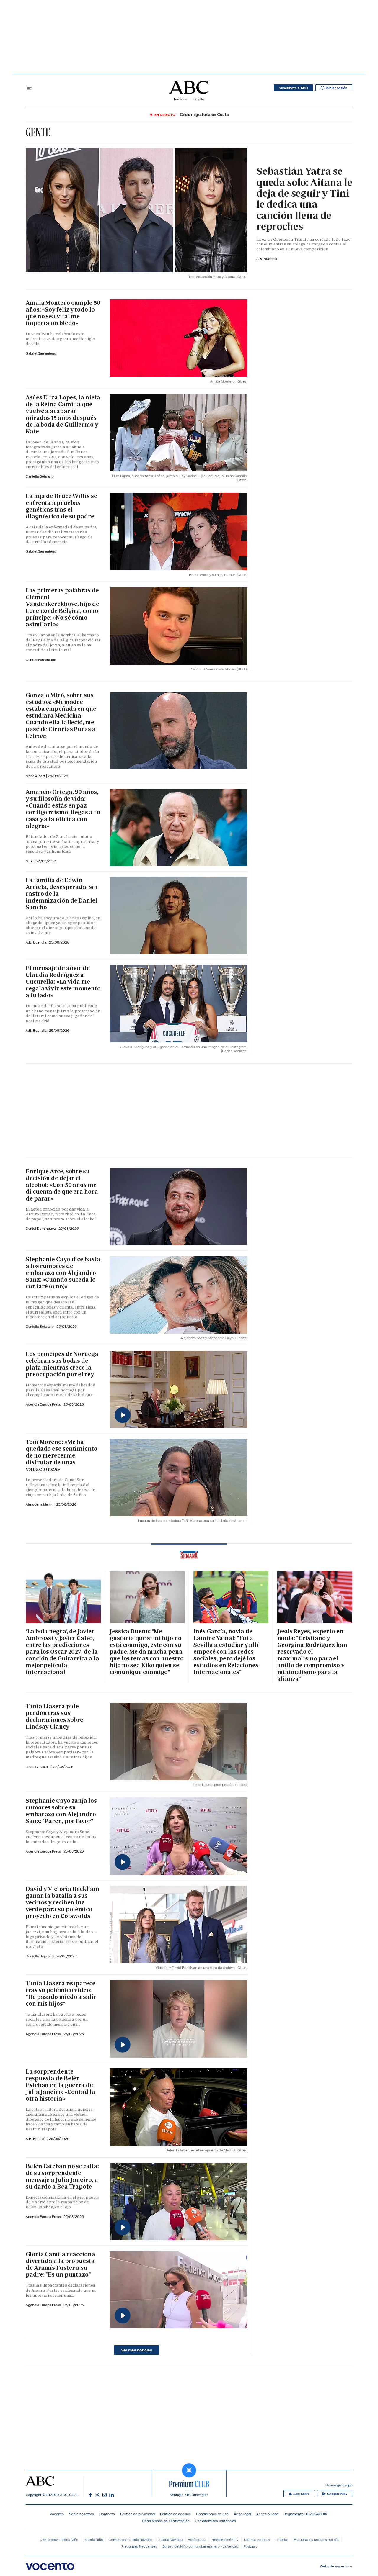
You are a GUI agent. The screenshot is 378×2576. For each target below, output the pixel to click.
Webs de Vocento (334, 2566)
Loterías (282, 2540)
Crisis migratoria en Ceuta (204, 115)
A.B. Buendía (267, 259)
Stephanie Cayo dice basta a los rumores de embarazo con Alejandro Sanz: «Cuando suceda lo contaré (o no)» (63, 1273)
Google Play (337, 2494)
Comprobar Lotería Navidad (130, 2540)
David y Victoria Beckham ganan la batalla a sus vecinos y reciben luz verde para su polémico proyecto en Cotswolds (62, 1902)
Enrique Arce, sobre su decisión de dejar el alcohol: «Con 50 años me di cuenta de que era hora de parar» (62, 1185)
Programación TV (225, 2540)
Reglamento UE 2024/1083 (306, 2514)
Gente (38, 132)
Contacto (107, 2514)
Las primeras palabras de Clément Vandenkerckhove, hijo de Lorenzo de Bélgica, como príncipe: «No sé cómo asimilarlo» (62, 607)
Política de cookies (175, 2514)
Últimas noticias (257, 2540)
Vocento (57, 2514)
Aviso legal (242, 2514)
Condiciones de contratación (166, 2521)
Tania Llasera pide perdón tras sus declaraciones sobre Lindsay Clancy (54, 1716)
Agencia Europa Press (44, 1404)
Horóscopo (197, 2540)
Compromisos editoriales (215, 2521)
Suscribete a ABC (293, 88)
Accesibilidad (267, 2514)
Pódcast (250, 2546)
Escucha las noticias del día (316, 2540)
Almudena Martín (40, 1504)
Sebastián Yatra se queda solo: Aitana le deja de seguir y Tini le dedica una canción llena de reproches (304, 199)
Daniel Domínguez (41, 1228)
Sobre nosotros (82, 2514)
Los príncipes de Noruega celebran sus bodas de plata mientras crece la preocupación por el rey (62, 1364)
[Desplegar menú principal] (29, 88)
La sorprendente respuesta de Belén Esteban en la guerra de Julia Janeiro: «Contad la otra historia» (60, 2085)
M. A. (30, 861)
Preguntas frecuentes (139, 2546)
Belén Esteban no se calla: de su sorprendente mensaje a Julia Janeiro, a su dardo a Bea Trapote (62, 2176)
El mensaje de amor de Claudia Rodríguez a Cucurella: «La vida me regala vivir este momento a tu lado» (63, 982)
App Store (302, 2494)
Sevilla (199, 99)
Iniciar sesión (337, 88)
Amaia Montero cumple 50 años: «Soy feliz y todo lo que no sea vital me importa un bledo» (63, 313)
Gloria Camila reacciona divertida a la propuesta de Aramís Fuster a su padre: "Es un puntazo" (60, 2264)
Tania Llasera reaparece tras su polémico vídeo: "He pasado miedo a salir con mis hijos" (61, 1993)
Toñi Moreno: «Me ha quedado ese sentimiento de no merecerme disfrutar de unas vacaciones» (62, 1455)
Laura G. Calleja (39, 1767)
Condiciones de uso (212, 2514)
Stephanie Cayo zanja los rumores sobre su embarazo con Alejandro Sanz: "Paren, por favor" (61, 1811)
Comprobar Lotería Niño (59, 2540)
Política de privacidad (137, 2514)
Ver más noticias (137, 2350)
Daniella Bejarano (40, 476)
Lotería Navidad (170, 2540)
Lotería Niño (93, 2540)
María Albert (36, 776)
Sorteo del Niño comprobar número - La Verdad (200, 2546)
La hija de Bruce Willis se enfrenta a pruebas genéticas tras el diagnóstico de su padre (61, 506)
